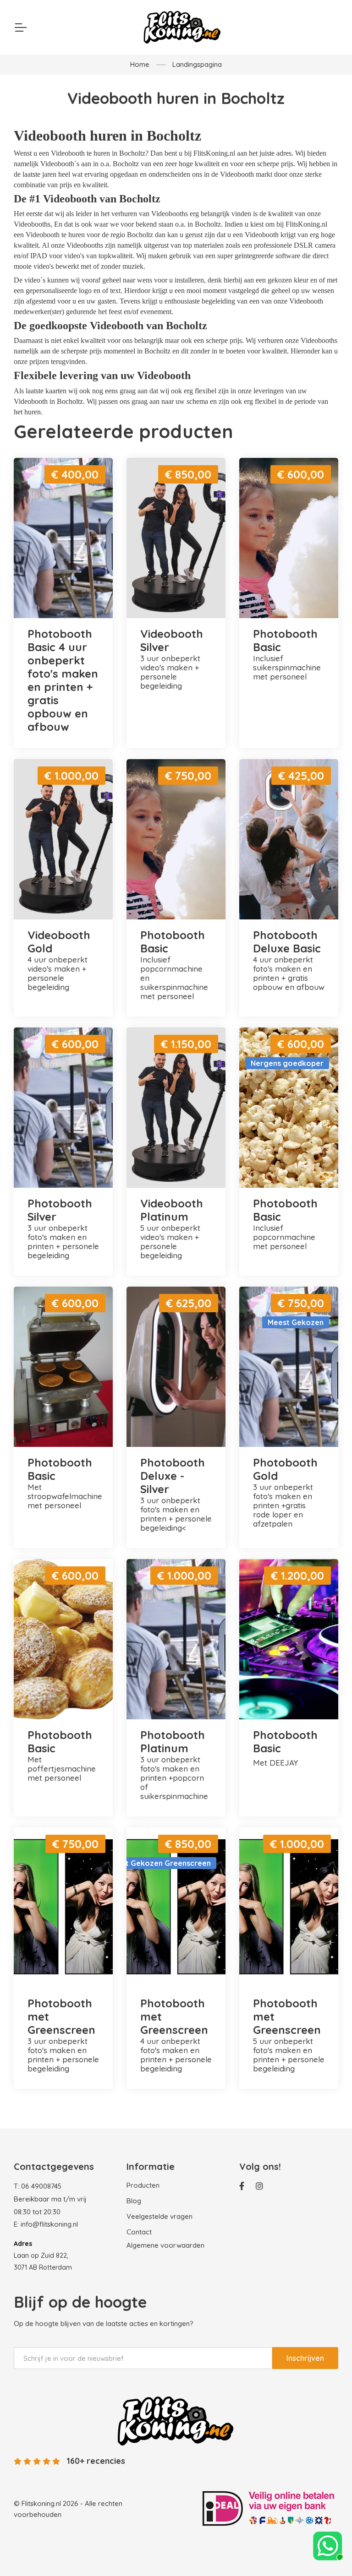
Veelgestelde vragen (159, 2216)
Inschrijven (305, 2358)
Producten (143, 2185)
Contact (139, 2232)
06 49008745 (41, 2186)
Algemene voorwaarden (165, 2245)
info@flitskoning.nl (49, 2224)
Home (140, 64)
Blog (134, 2201)
